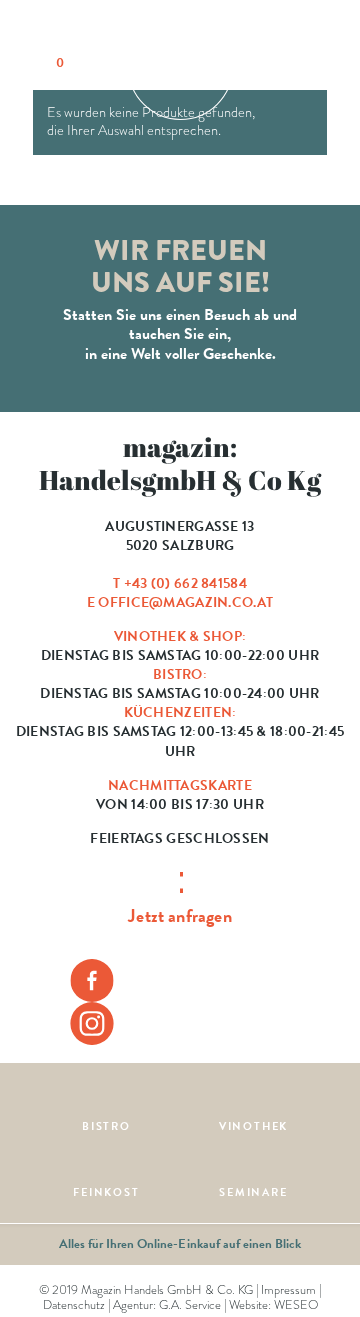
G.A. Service (190, 1305)
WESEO (296, 1305)
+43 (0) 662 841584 (185, 583)
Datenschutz (74, 1305)
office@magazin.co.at (185, 602)
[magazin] (180, 65)
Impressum (288, 1290)
